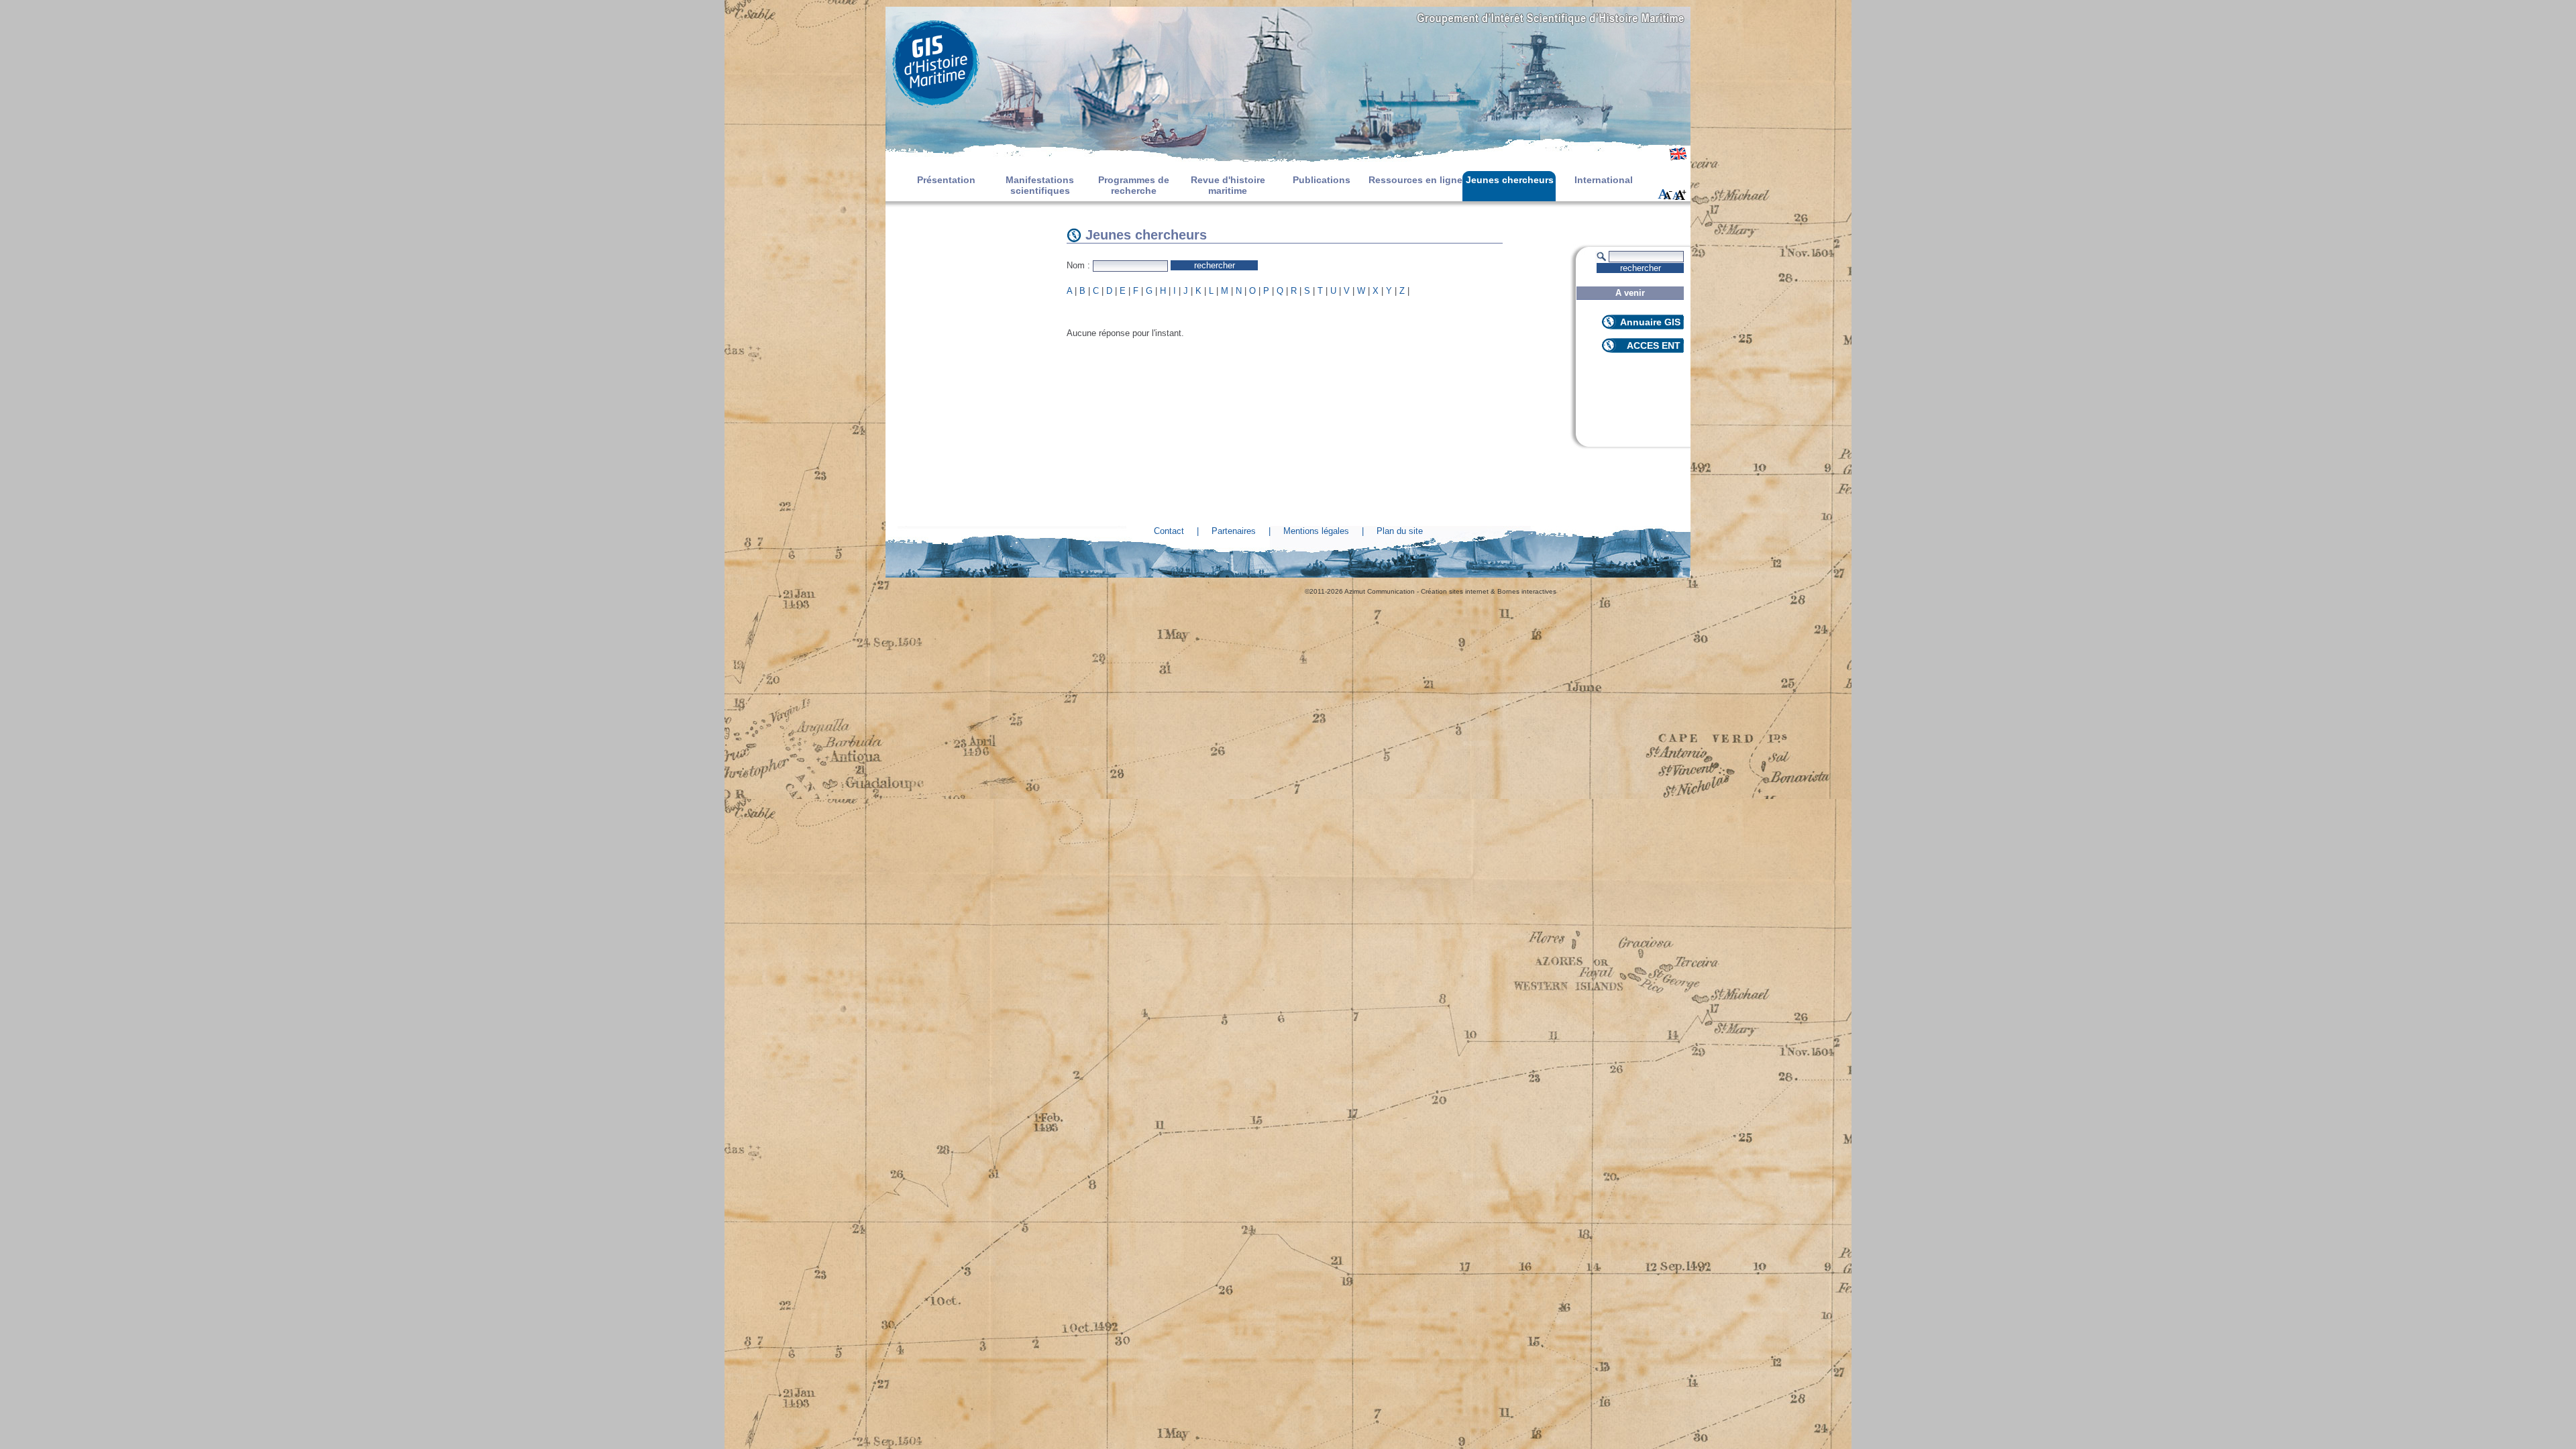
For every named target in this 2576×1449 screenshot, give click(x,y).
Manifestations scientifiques (1040, 185)
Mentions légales (1316, 531)
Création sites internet (1455, 591)
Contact (1169, 531)
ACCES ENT (1654, 345)
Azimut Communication (1380, 591)
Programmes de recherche (1134, 185)
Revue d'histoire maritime (1228, 185)
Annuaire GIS (1650, 322)
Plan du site (1400, 531)
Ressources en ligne (1415, 180)
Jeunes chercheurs (1510, 180)
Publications (1322, 180)
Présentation (946, 180)
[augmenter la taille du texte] (1680, 195)
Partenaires (1234, 531)
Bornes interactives (1527, 591)
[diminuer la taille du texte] (1665, 195)
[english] (1678, 158)
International (1604, 180)
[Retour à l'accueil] (1288, 64)
